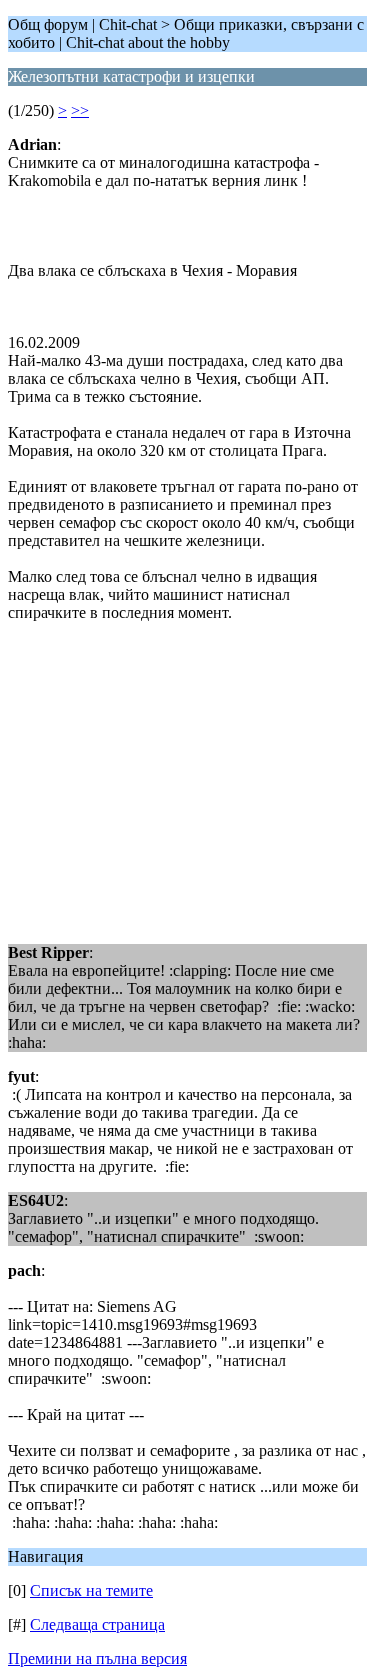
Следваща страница (97, 1624)
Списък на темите (91, 1590)
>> (80, 110)
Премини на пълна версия (97, 1658)
